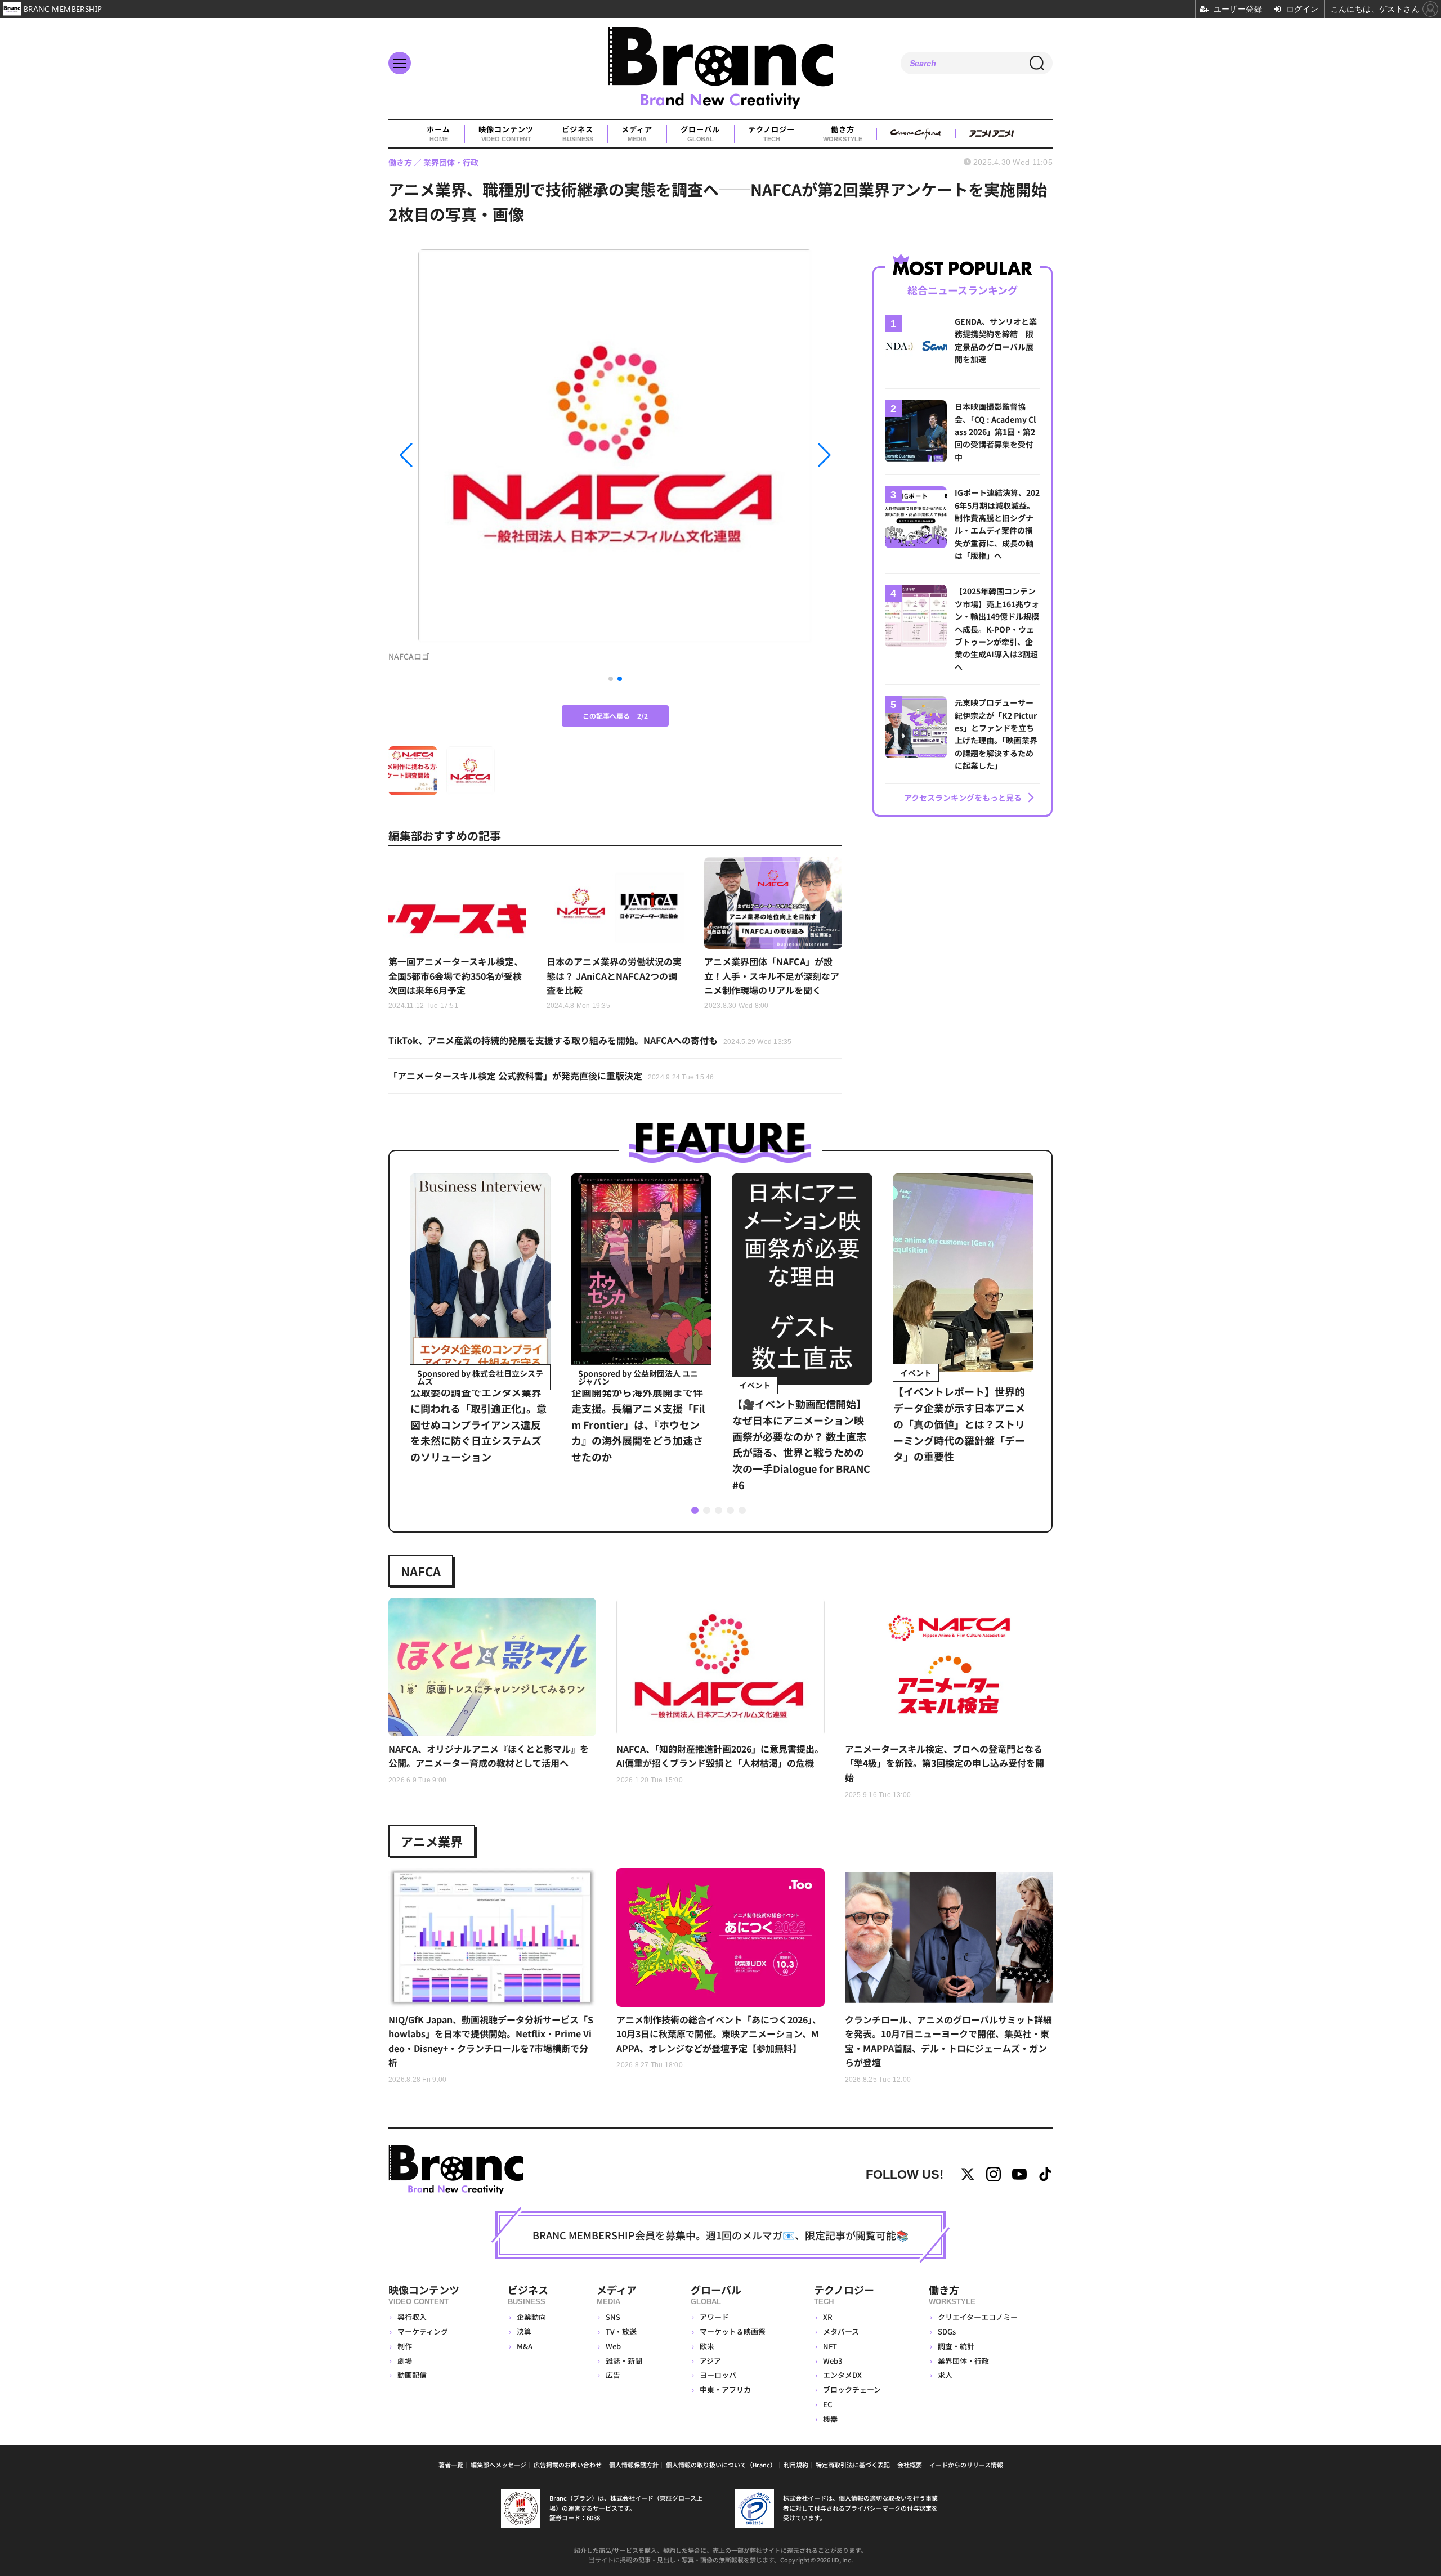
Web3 (833, 2361)
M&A (525, 2346)
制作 (405, 2346)
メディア (637, 134)
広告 (613, 2375)
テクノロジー (771, 134)
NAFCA (421, 1571)
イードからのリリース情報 (966, 2465)
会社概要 (910, 2465)
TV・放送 (621, 2331)
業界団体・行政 (963, 2361)
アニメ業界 (432, 1841)
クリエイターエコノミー (978, 2317)
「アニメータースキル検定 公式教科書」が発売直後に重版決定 (551, 1076)
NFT (830, 2346)
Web (613, 2346)
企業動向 (531, 2317)
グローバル (700, 134)
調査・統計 (956, 2346)
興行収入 (412, 2317)
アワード (714, 2317)
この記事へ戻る (615, 716)
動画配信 (412, 2375)
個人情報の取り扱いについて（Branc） (721, 2465)
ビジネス (578, 134)
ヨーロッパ (718, 2375)
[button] (457, 455)
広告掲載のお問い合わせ (568, 2465)
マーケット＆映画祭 (733, 2331)
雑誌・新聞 (624, 2361)
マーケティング (423, 2331)
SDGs (947, 2331)
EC (827, 2404)
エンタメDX (842, 2375)
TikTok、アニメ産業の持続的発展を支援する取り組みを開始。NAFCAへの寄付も (590, 1040)
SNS (613, 2317)
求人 (945, 2375)
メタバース (841, 2331)
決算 (524, 2331)
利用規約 (796, 2465)
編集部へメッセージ (498, 2465)
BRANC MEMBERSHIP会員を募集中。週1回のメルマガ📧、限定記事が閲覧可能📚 (720, 2235)
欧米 (707, 2346)
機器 (830, 2419)
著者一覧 (451, 2465)
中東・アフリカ (725, 2389)
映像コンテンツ (506, 134)
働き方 (842, 134)
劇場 (405, 2361)
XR (828, 2317)
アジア (710, 2361)
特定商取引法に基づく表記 (853, 2465)
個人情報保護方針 (634, 2465)
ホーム (438, 134)
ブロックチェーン (852, 2389)
